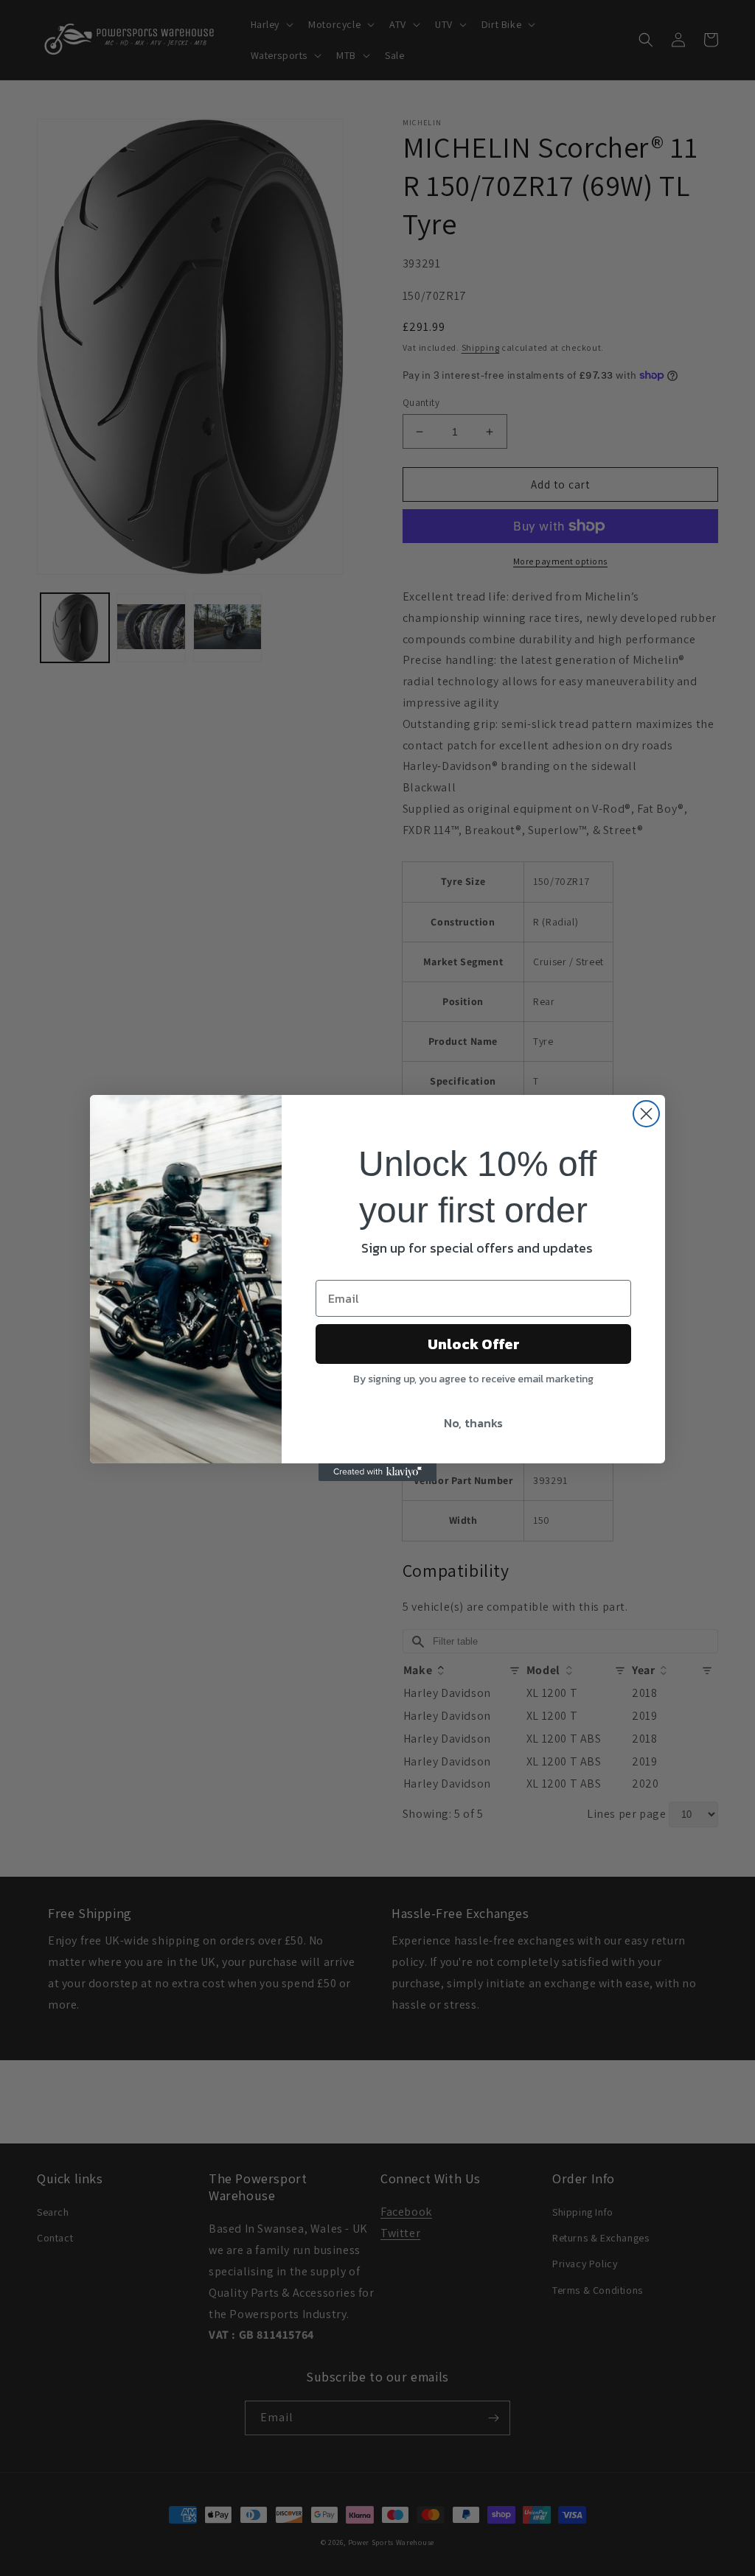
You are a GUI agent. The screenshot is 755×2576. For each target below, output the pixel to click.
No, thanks (473, 1423)
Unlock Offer (474, 1344)
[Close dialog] (646, 1114)
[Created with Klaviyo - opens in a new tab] (377, 1472)
